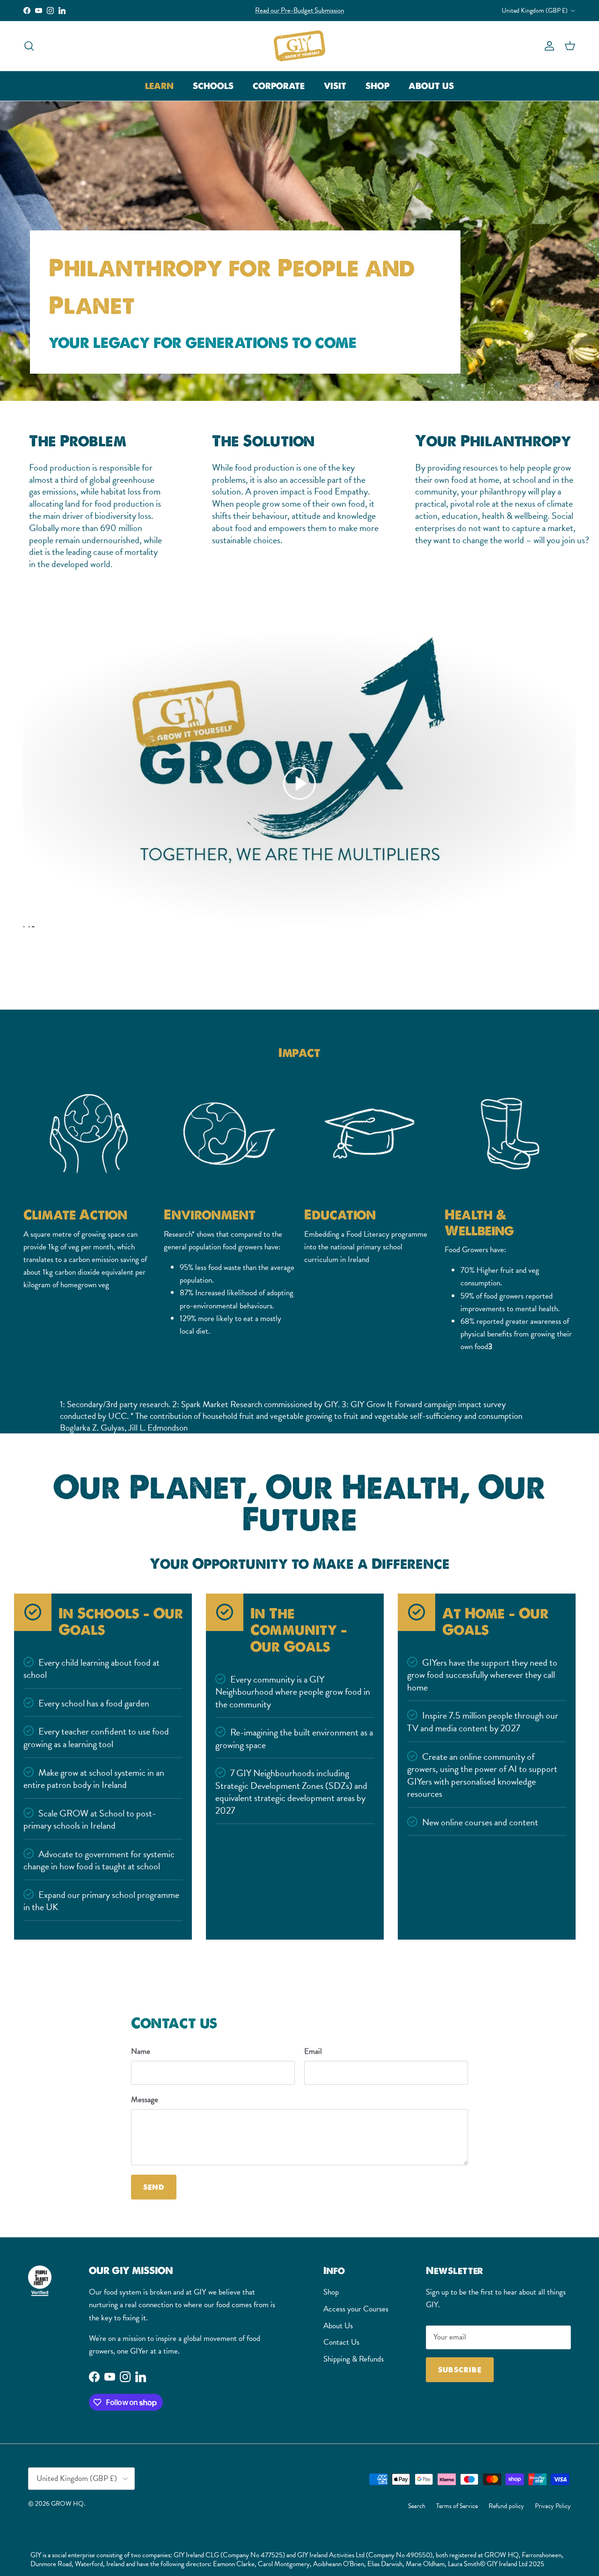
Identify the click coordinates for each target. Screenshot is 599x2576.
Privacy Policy (553, 2506)
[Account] (548, 46)
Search (417, 2506)
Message (145, 2100)
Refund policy (506, 2506)
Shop (331, 2292)
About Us (338, 2326)
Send (154, 2187)
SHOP (377, 86)
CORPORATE (279, 86)
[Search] (29, 46)
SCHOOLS (213, 86)
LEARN (159, 86)
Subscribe (460, 2370)
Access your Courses (356, 2309)
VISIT (335, 86)
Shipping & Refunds (354, 2359)
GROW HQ (67, 2503)
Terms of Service (457, 2506)
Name (141, 2052)
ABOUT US (431, 86)
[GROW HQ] (299, 46)
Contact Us (341, 2342)
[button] (299, 783)
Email (313, 2052)
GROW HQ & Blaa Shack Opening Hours (299, 10)
